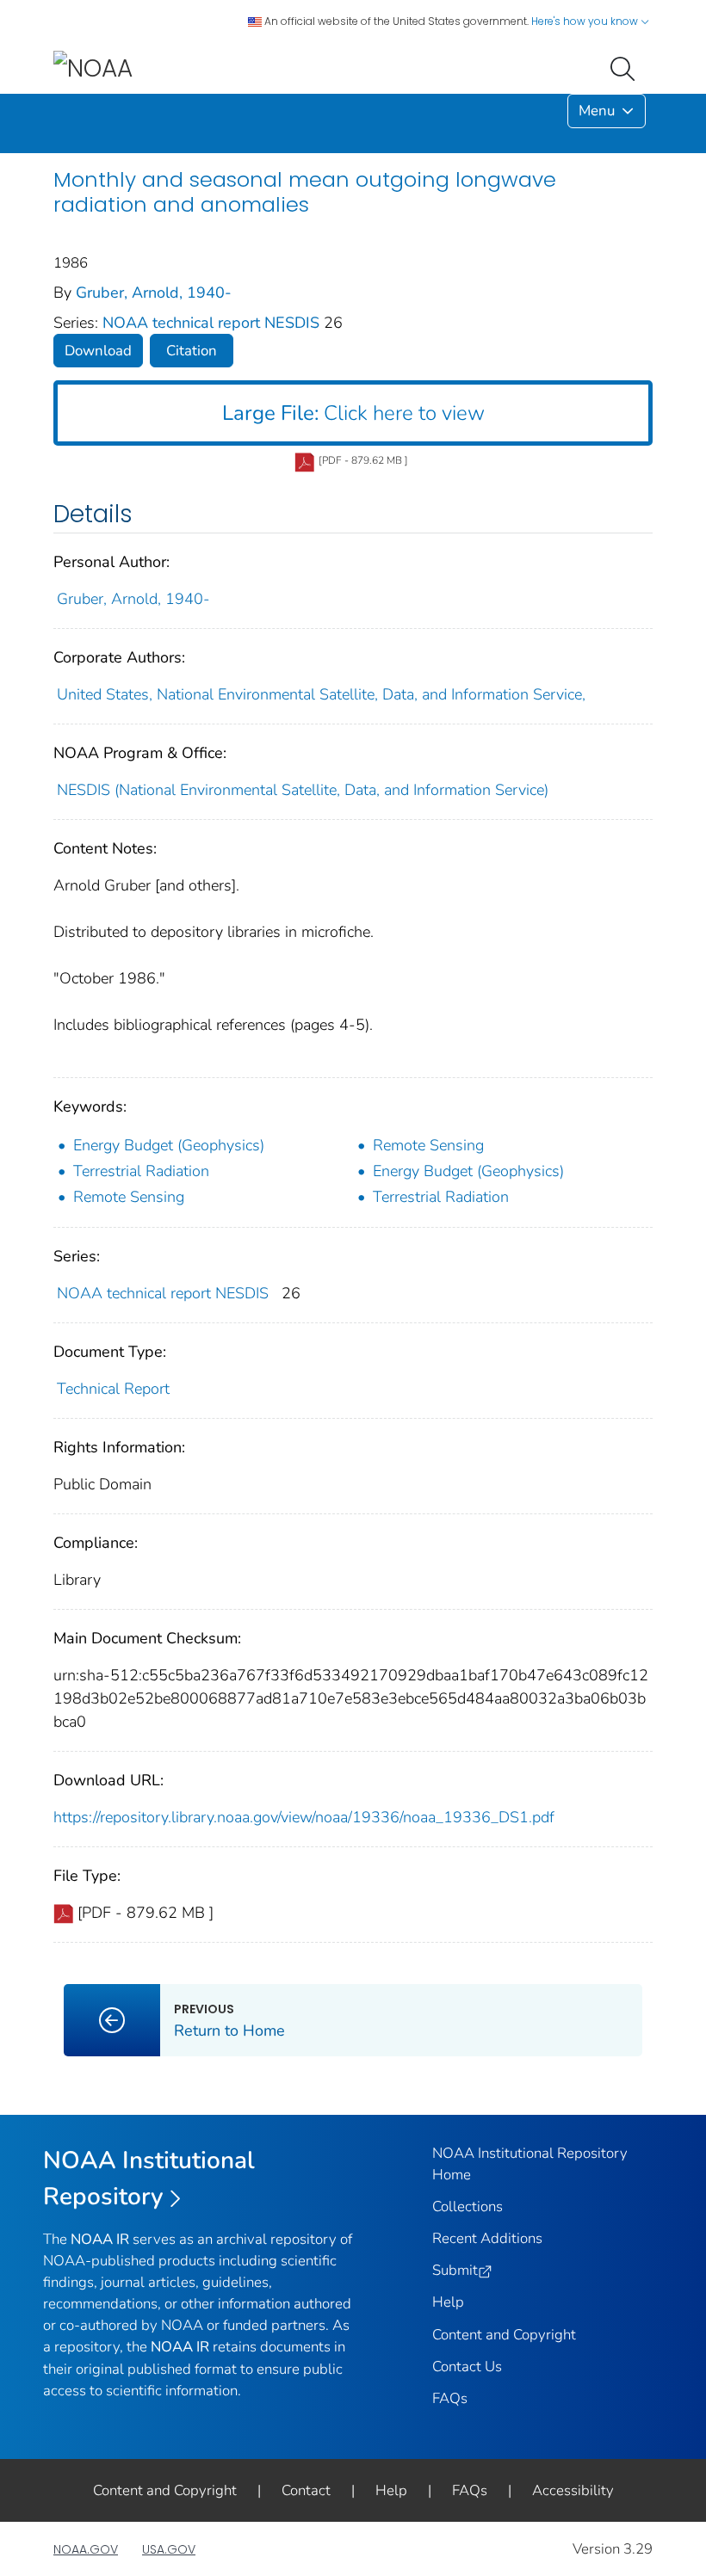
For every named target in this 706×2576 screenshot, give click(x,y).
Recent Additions (487, 2238)
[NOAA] (93, 68)
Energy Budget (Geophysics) (169, 1145)
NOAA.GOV (86, 2549)
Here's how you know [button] (586, 21)
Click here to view (353, 413)
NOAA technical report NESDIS (213, 323)
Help (448, 2302)
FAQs (450, 2398)
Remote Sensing (428, 1145)
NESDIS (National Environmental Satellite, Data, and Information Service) (303, 790)
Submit (455, 2270)
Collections (468, 2206)
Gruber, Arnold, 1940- (154, 293)
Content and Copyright (504, 2335)
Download (98, 351)
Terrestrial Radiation (141, 1171)
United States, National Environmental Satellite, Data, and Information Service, (321, 694)
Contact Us (467, 2366)
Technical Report (113, 1389)
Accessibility (573, 2490)
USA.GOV (169, 2549)
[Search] (626, 67)
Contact (306, 2490)
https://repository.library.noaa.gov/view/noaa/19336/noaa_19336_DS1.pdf (304, 1817)
